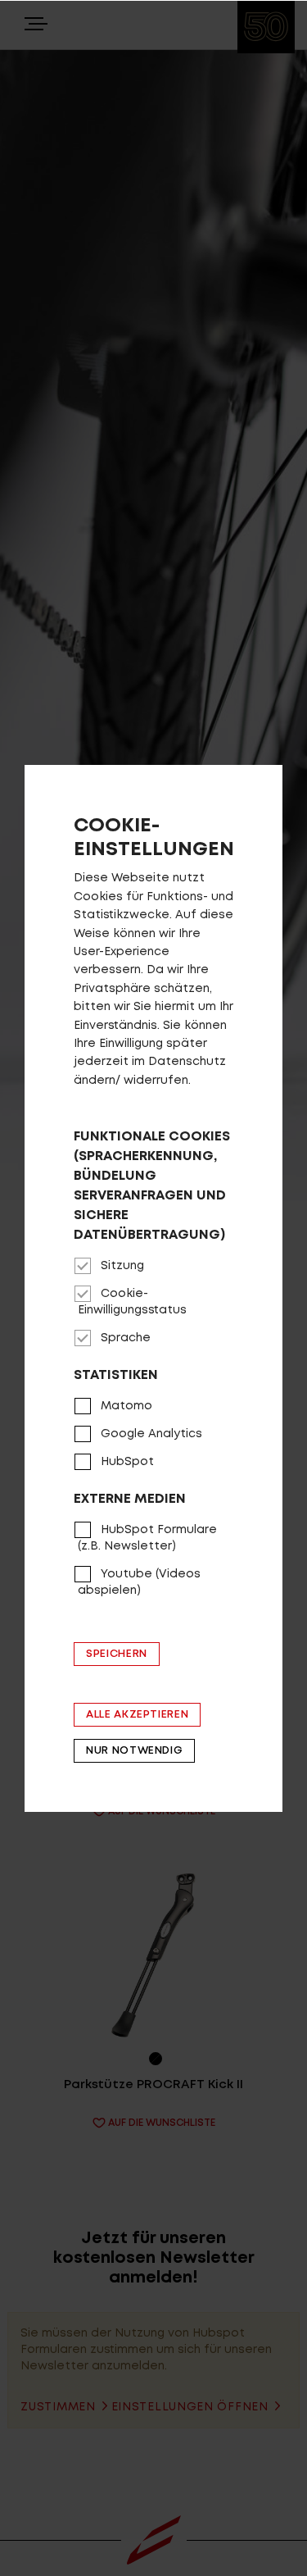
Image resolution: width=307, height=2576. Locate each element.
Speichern (117, 1654)
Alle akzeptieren (137, 1715)
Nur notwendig (134, 1751)
